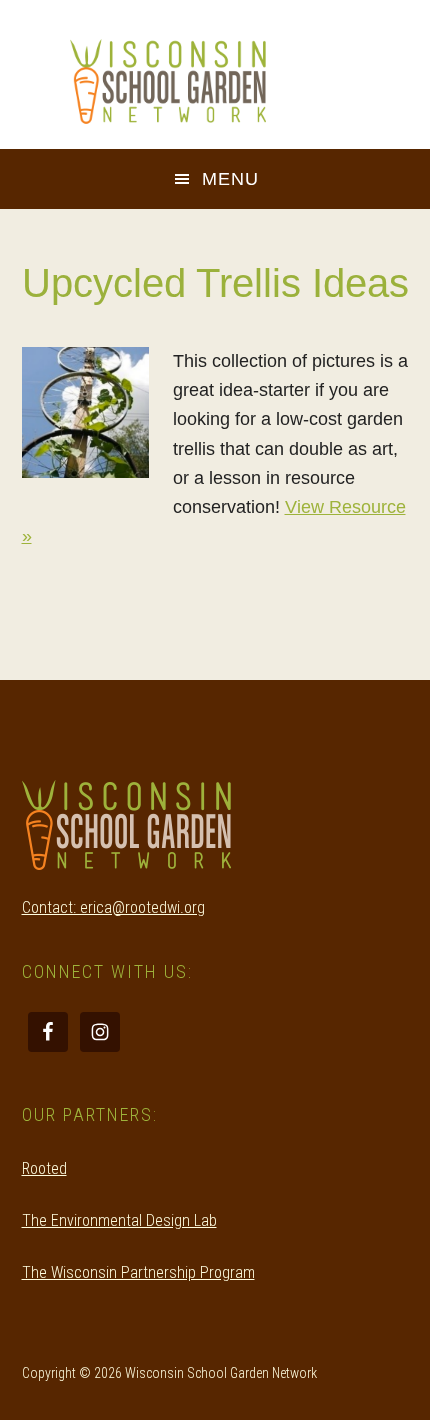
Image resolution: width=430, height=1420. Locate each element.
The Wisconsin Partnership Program (138, 1272)
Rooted (44, 1168)
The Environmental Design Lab (119, 1220)
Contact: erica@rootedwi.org (113, 907)
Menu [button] (230, 179)
